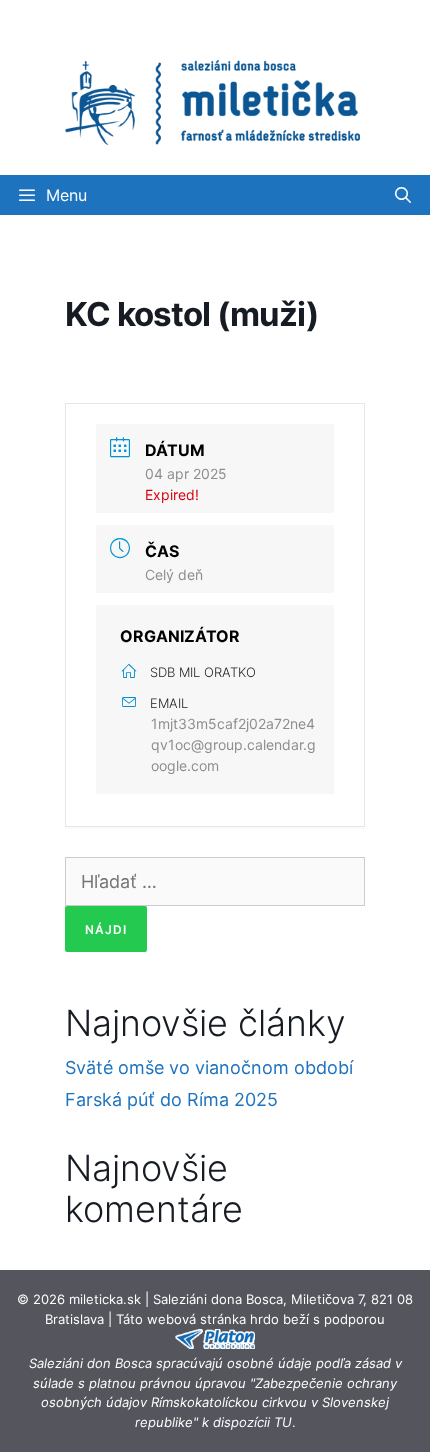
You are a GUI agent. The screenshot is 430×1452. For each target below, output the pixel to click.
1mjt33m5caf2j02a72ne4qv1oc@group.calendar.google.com (233, 744)
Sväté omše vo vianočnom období (209, 1067)
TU (283, 1422)
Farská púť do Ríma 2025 (171, 1099)
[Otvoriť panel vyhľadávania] (402, 195)
